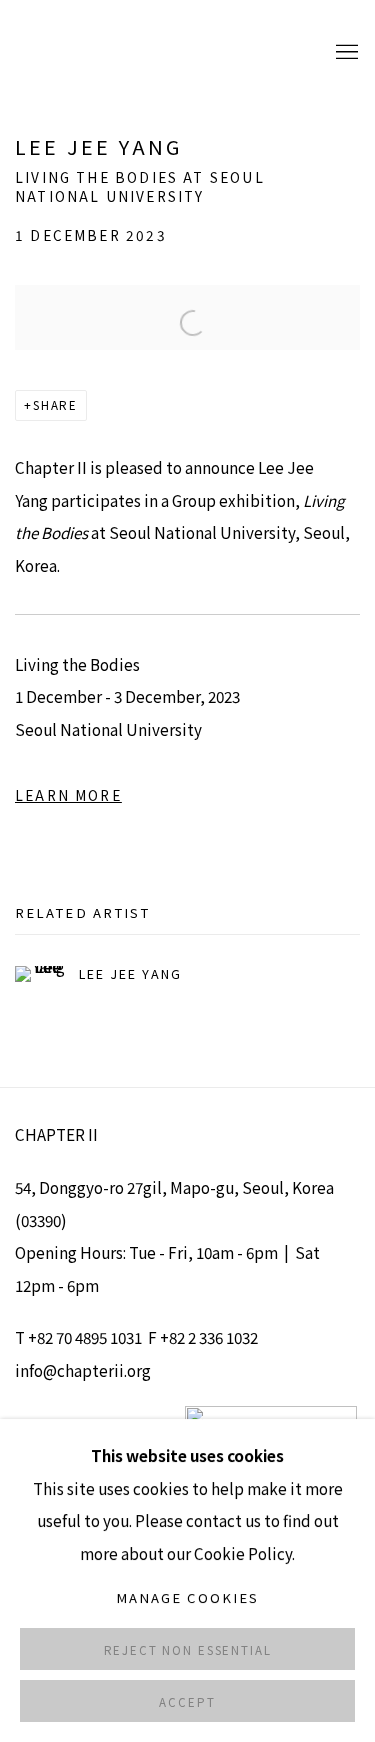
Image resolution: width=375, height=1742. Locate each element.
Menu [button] (345, 53)
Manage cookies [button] (187, 1597)
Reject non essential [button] (188, 1650)
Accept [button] (187, 1702)
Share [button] (55, 405)
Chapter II (75, 52)
